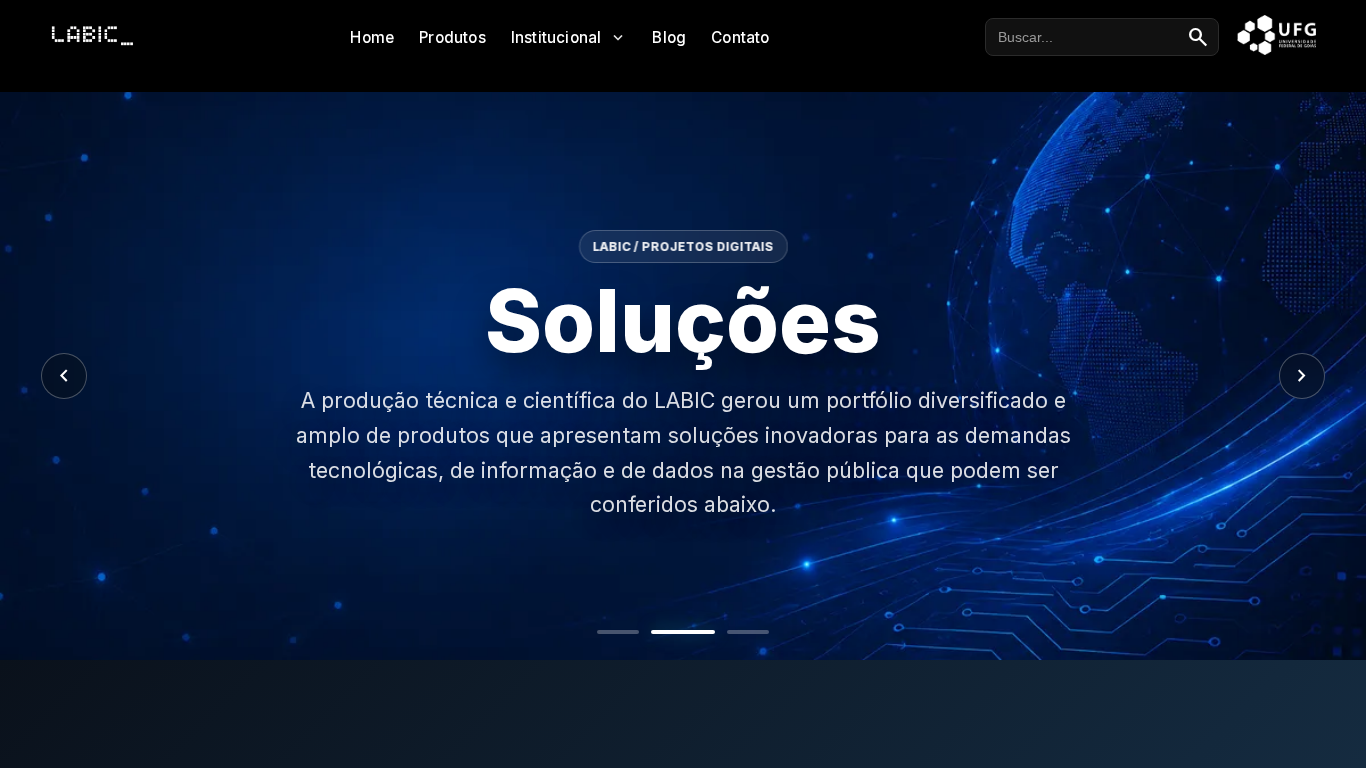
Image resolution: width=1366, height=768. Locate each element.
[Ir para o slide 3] (748, 632)
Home (372, 37)
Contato (740, 37)
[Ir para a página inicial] (92, 35)
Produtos (452, 37)
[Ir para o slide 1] (618, 632)
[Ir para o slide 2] (683, 632)
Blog (669, 37)
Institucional (569, 37)
